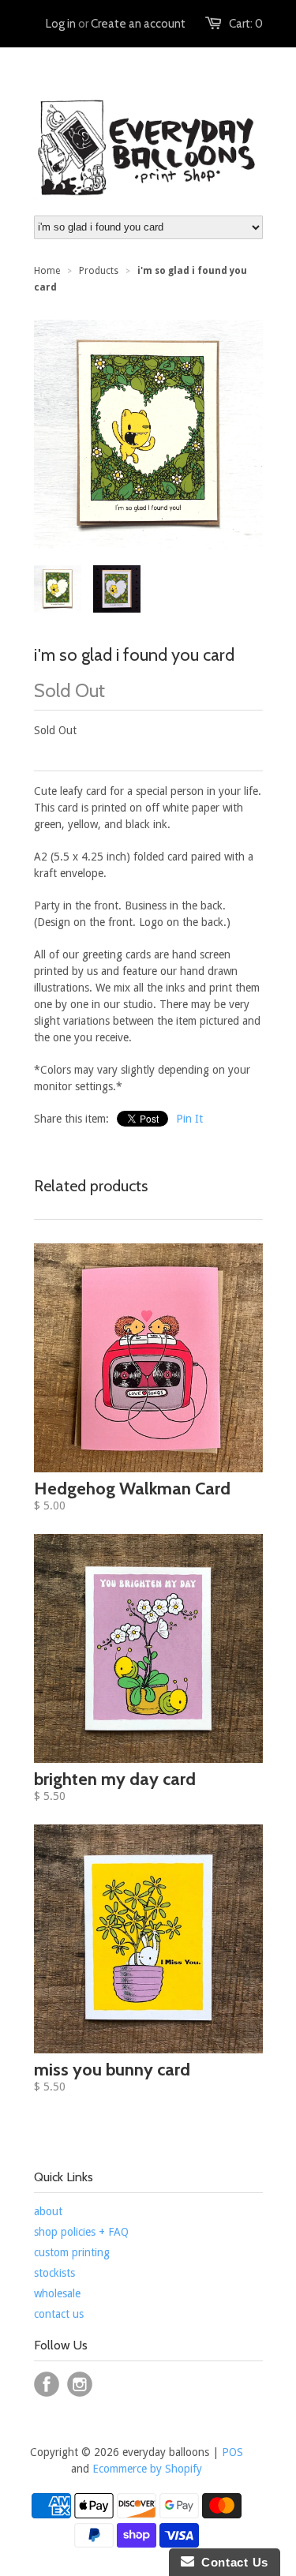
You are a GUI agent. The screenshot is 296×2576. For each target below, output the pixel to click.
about (48, 2211)
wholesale (57, 2293)
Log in (61, 24)
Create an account (138, 24)
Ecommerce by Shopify (147, 2469)
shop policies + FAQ (81, 2232)
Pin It (189, 1119)
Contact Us (231, 2562)
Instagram (80, 2384)
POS (232, 2452)
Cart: (246, 24)
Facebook (47, 2384)
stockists (54, 2273)
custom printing (72, 2252)
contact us (59, 2314)
